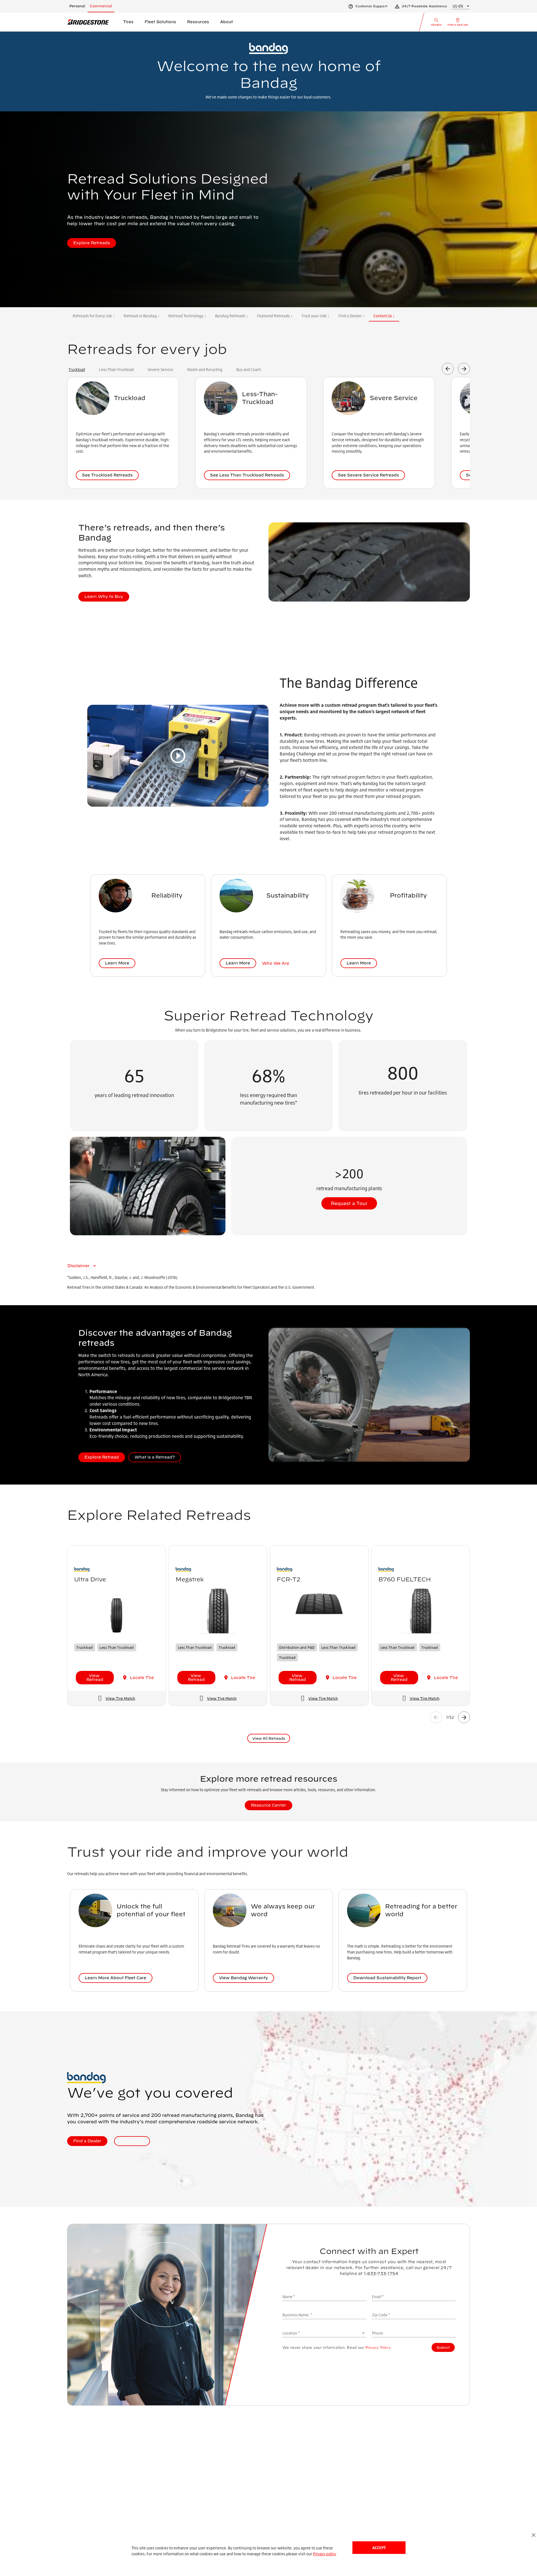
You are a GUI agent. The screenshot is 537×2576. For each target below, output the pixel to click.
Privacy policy (325, 2554)
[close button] (534, 2535)
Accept (379, 2548)
